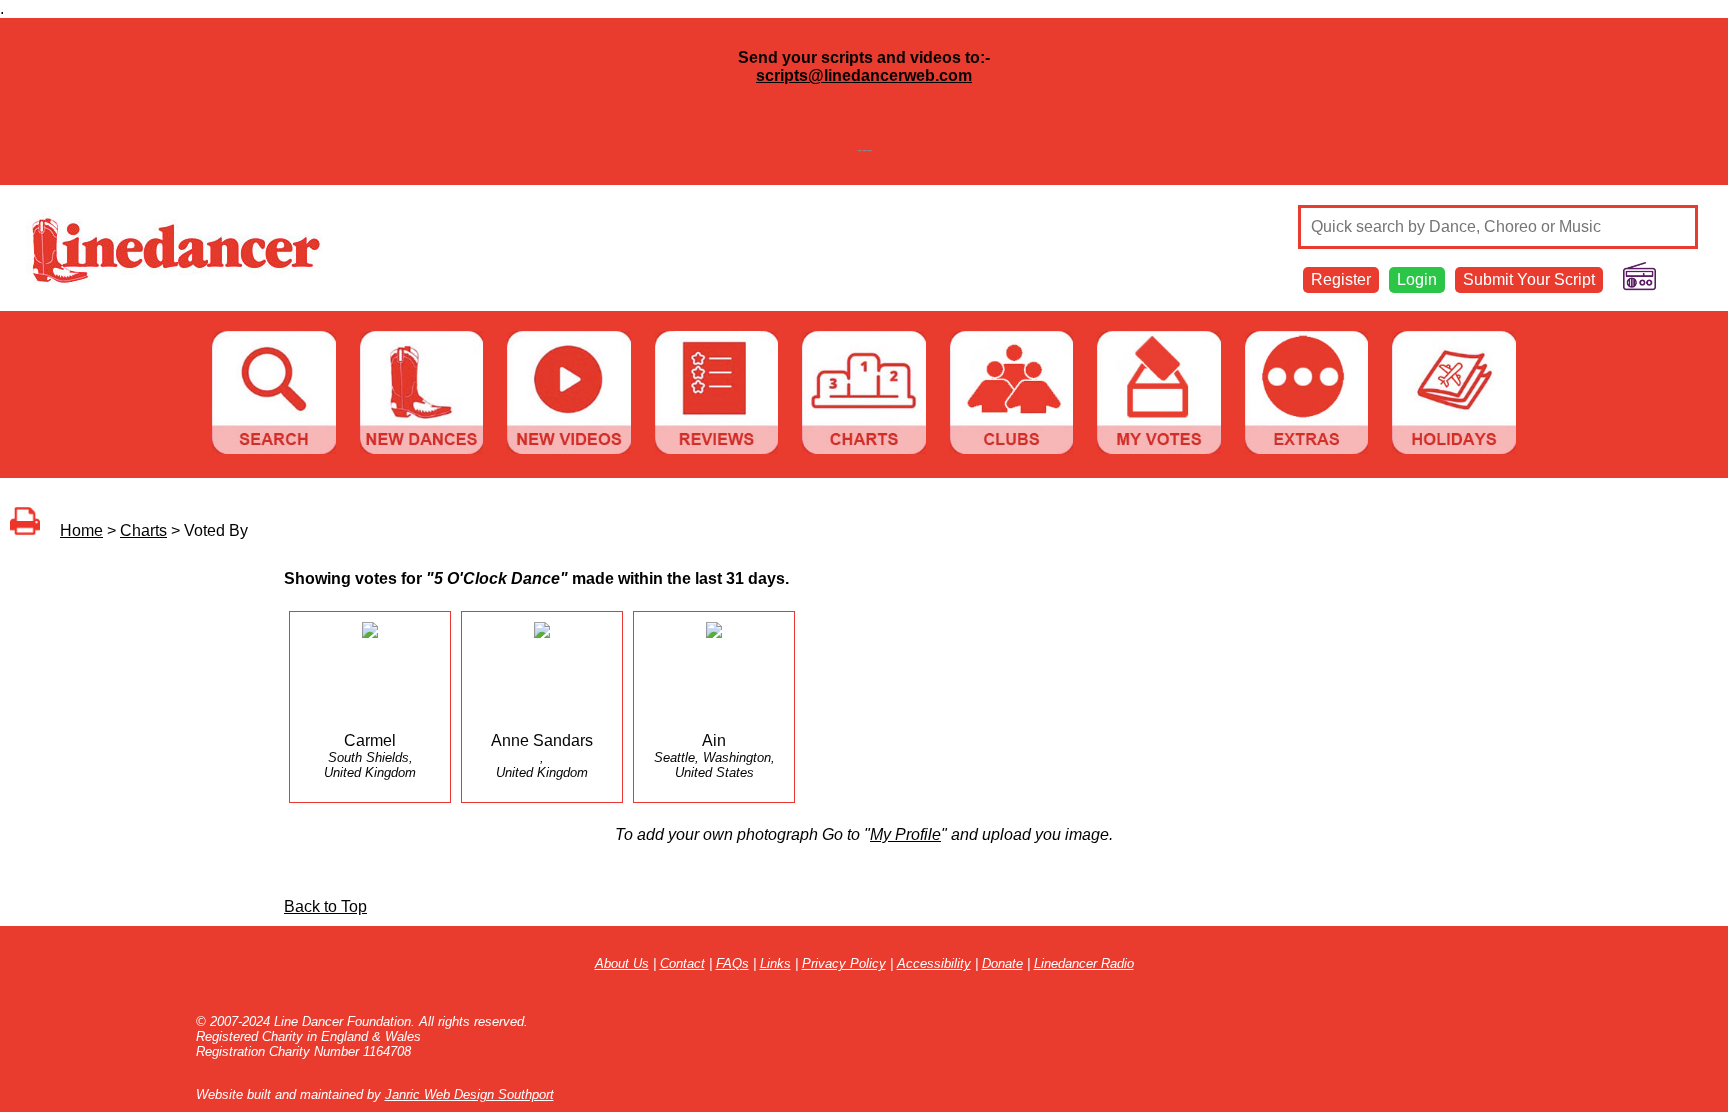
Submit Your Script (1529, 279)
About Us (622, 963)
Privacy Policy (844, 963)
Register (1341, 279)
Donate (1002, 963)
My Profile (905, 834)
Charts (143, 530)
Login (1417, 279)
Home (81, 530)
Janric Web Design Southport (469, 1094)
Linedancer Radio (1084, 963)
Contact (682, 963)
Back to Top (325, 906)
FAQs (732, 963)
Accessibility (934, 963)
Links (775, 963)
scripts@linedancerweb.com (864, 75)
